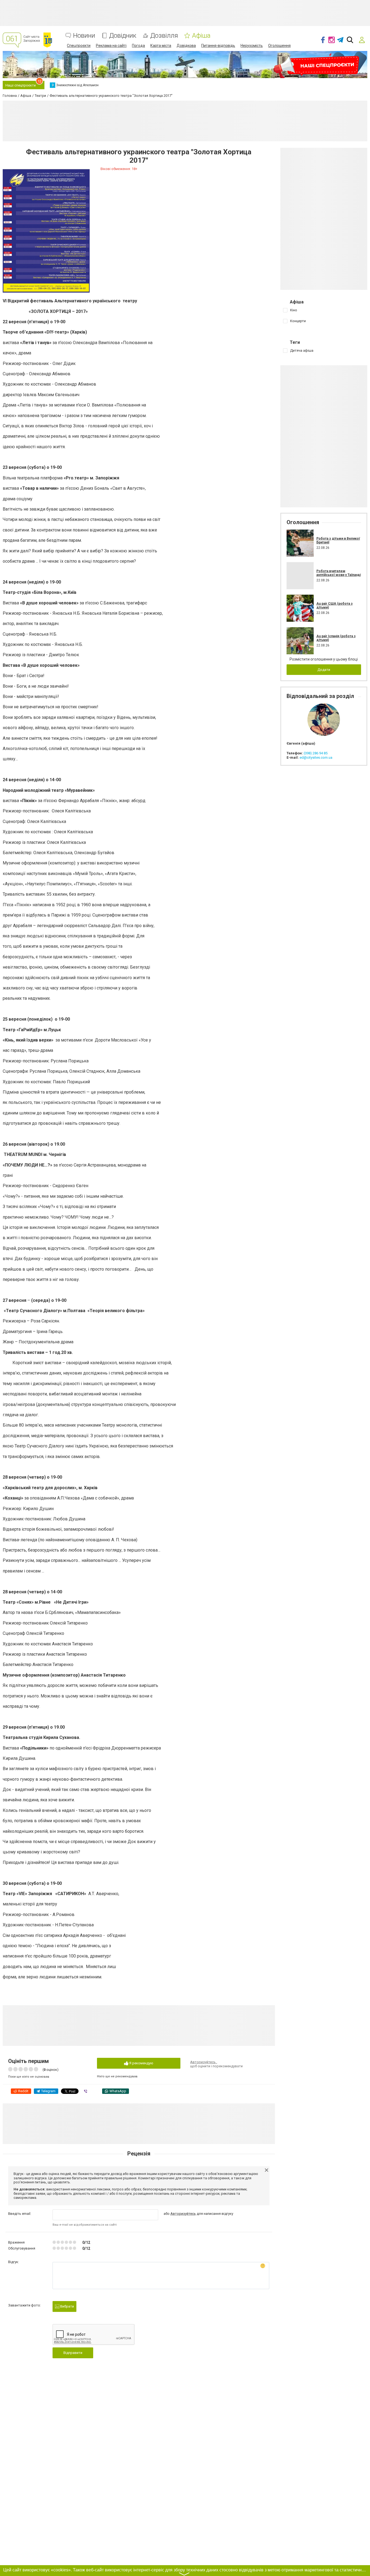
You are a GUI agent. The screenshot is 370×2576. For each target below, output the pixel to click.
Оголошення (279, 46)
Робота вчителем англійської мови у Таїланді (339, 573)
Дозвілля (164, 36)
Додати (324, 670)
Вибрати (67, 2306)
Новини (84, 36)
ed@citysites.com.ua (316, 757)
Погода (138, 46)
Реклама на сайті (111, 46)
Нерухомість (252, 46)
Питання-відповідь (218, 46)
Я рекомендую (141, 2063)
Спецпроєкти (79, 46)
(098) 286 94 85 (316, 753)
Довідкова (186, 46)
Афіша (201, 36)
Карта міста (161, 46)
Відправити (73, 2353)
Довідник (123, 36)
